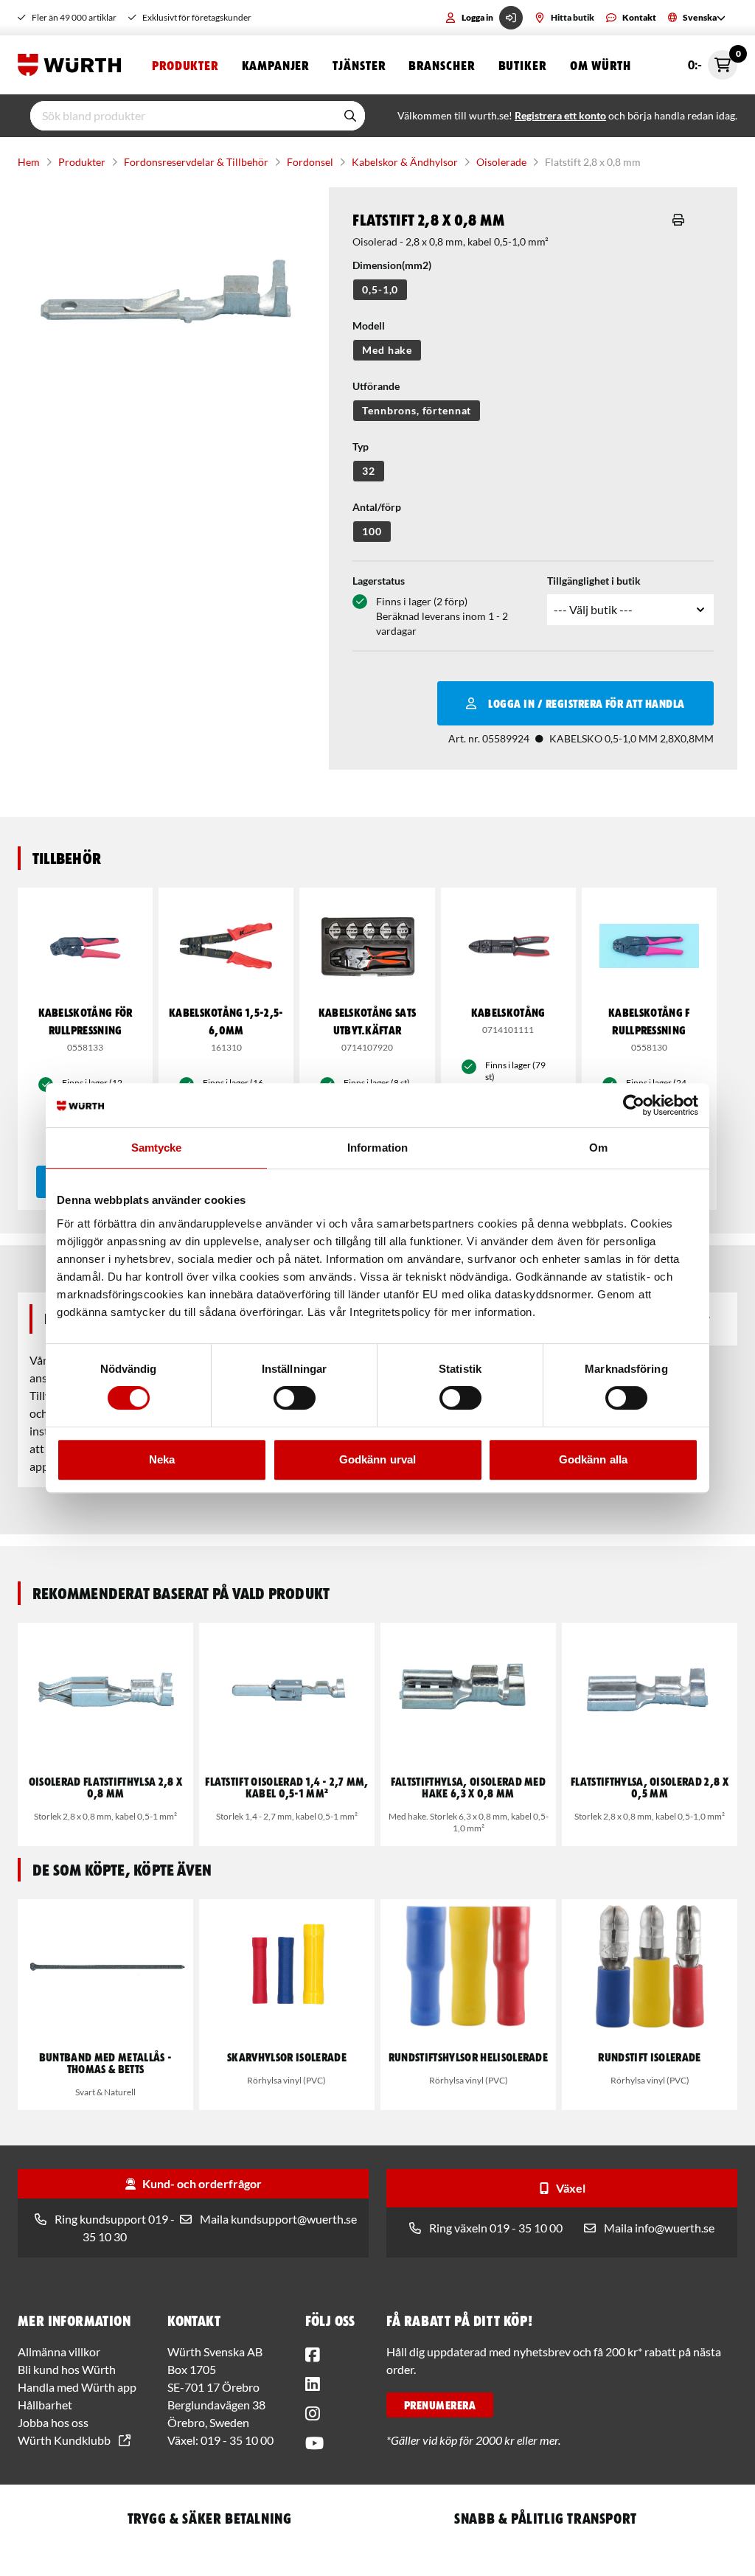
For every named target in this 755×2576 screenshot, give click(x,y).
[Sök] (350, 116)
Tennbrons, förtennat (417, 410)
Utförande (376, 386)
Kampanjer (275, 65)
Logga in (477, 17)
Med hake (387, 350)
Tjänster (359, 65)
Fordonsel (310, 162)
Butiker (522, 65)
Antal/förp (377, 507)
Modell (369, 326)
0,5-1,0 (380, 289)
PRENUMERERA (440, 2405)
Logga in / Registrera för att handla (586, 703)
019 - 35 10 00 (237, 2440)
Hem (29, 162)
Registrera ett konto (560, 115)
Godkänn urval (377, 1459)
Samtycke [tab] (157, 1148)
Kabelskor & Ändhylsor (405, 162)
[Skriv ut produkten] (678, 220)
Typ (361, 446)
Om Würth (601, 65)
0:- (713, 61)
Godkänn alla (593, 1459)
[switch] (295, 1398)
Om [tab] (598, 1148)
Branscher (441, 65)
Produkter (185, 65)
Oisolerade (501, 162)
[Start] (73, 65)
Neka (162, 1459)
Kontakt (639, 17)
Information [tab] (377, 1148)
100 (372, 531)
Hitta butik (573, 17)
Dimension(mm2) (392, 265)
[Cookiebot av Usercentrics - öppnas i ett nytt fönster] (634, 1105)
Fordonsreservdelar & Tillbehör (196, 162)
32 (369, 471)
